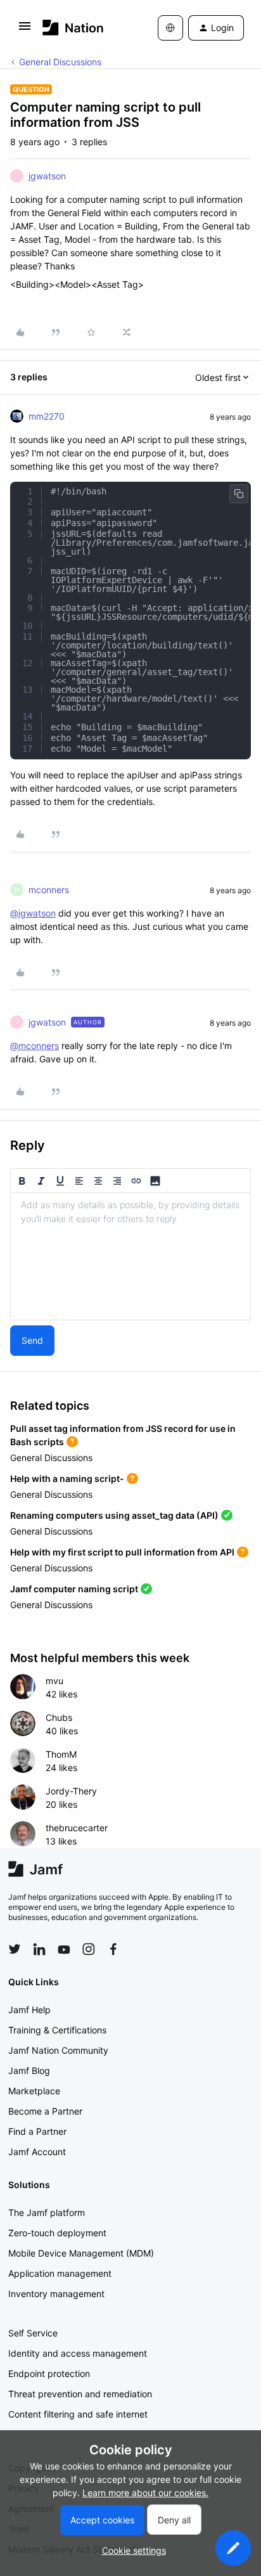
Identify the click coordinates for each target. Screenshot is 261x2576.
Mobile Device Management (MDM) (81, 2253)
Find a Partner (37, 2131)
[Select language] (170, 28)
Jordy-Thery (71, 1791)
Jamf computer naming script (74, 1589)
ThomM (61, 1754)
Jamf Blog (29, 2070)
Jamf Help (29, 2010)
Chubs (59, 1717)
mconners (49, 890)
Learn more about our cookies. (145, 2493)
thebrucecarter (77, 1828)
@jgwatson (33, 913)
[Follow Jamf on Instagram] (89, 1949)
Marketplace (34, 2091)
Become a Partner (45, 2111)
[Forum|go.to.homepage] (73, 28)
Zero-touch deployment (57, 2233)
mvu (54, 1681)
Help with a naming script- (67, 1478)
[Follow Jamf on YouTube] (64, 1949)
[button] (25, 30)
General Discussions (60, 62)
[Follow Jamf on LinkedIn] (39, 1949)
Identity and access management (78, 2353)
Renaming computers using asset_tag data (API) (114, 1515)
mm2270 (47, 416)
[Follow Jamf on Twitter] (15, 1949)
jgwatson (47, 176)
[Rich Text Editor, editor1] (130, 1256)
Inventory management (56, 2294)
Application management (60, 2273)
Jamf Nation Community (58, 2050)
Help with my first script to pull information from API (122, 1552)
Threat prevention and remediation (80, 2394)
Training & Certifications (57, 2030)
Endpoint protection (49, 2373)
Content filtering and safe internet (78, 2414)
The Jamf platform (47, 2212)
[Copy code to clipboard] (239, 494)
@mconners (35, 1046)
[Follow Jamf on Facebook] (113, 1949)
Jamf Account (37, 2152)
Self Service (33, 2333)
